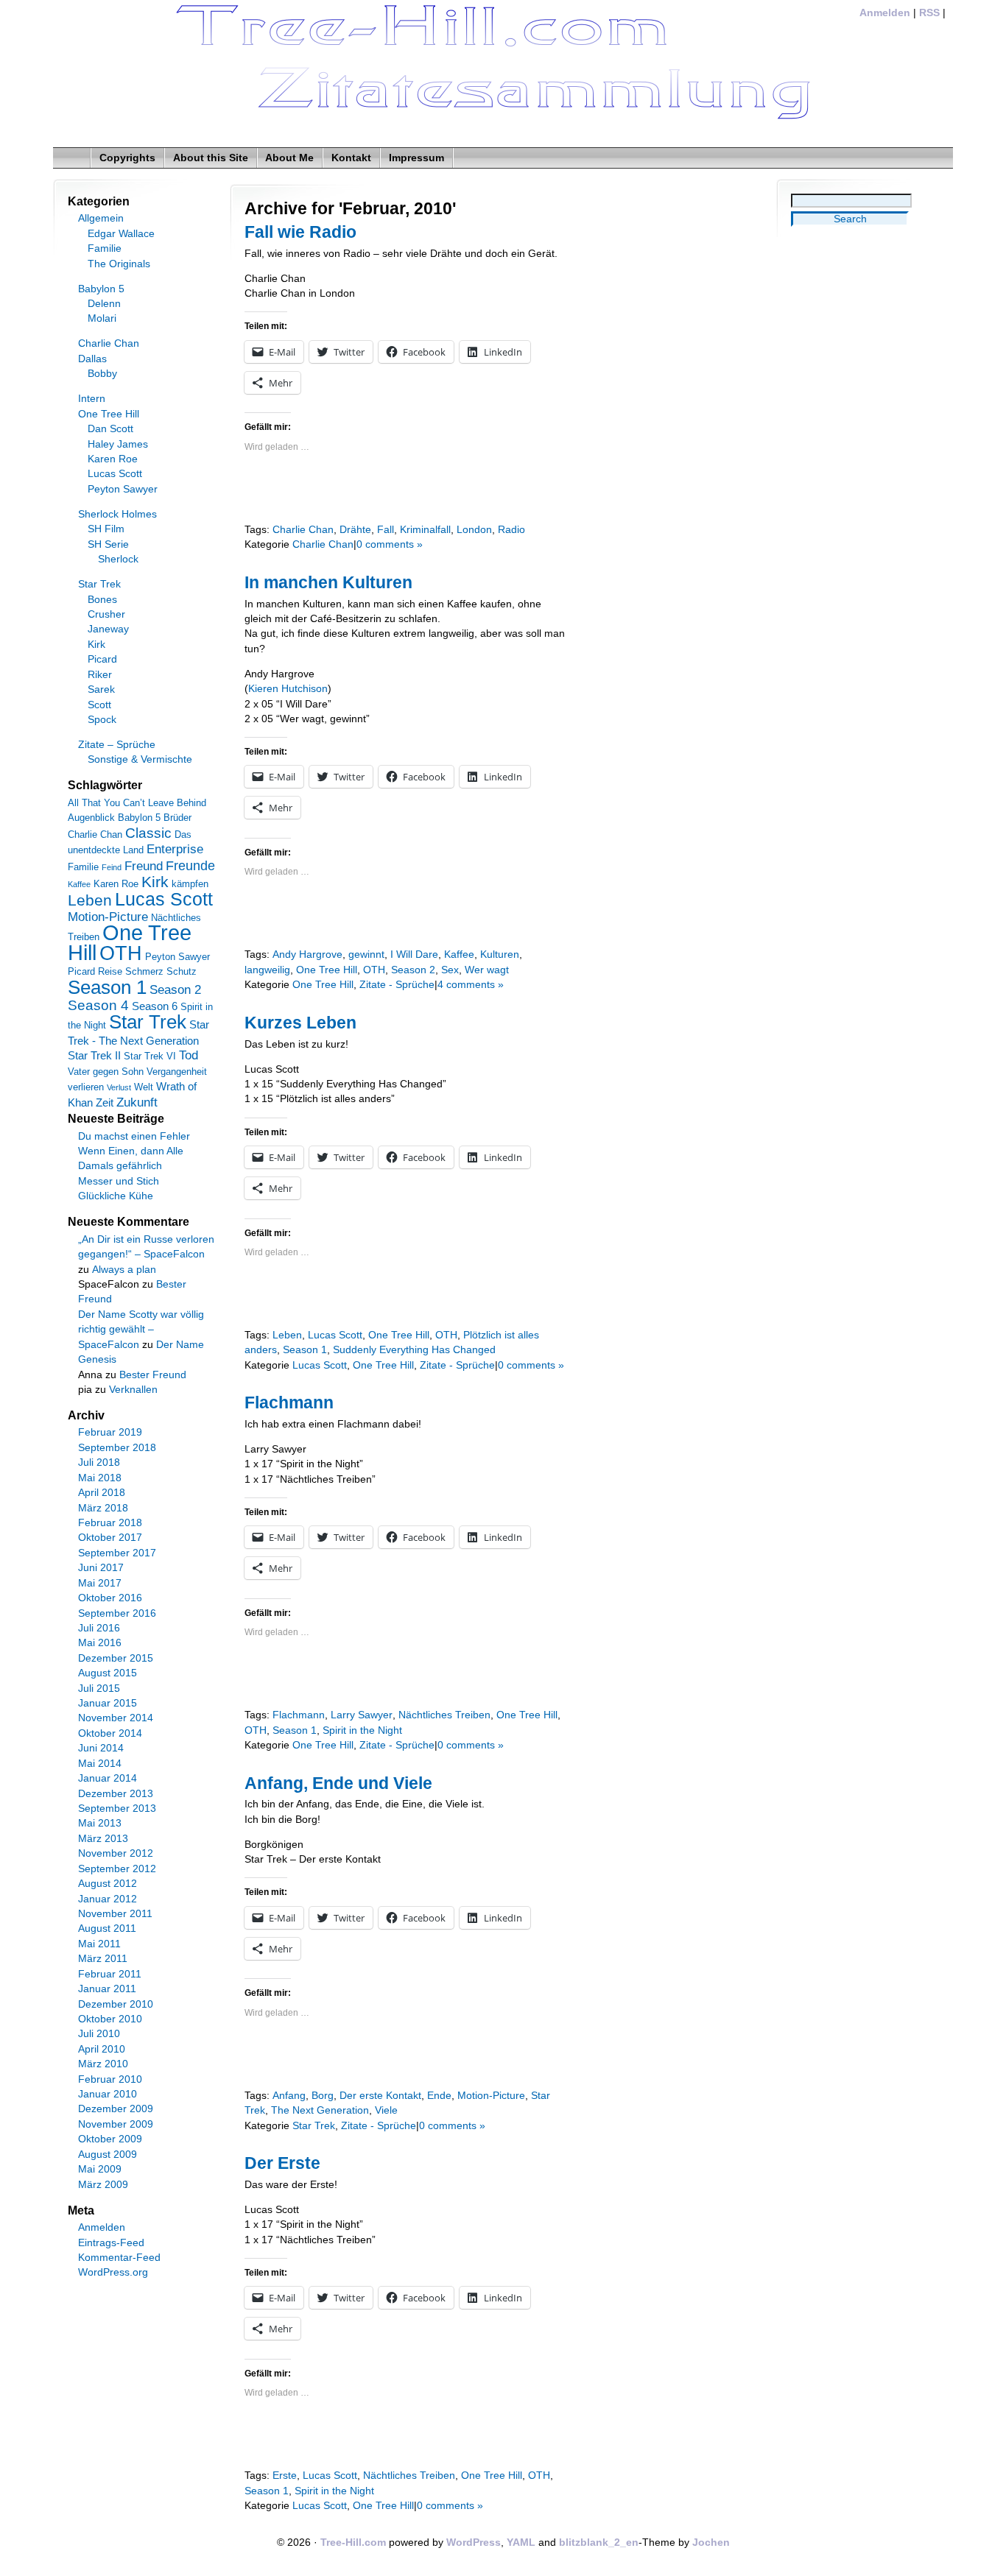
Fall (386, 530)
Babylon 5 (101, 289)
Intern (92, 399)
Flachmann (289, 1402)
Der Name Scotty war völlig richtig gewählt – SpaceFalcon (141, 1330)
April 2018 (102, 1493)
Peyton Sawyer (123, 489)
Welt (144, 1087)
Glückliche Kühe (116, 1196)
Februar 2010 (110, 2079)
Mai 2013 (100, 1823)
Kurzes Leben (300, 1023)
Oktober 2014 (110, 1733)
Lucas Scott (335, 1335)
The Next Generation (320, 2110)
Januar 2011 (107, 1989)
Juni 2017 (101, 1568)
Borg (323, 2096)
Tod (189, 1055)
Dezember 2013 (116, 1794)
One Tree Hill (327, 970)
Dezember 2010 (116, 2004)
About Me (289, 158)
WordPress (474, 2543)
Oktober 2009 (110, 2139)
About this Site (211, 158)
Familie (105, 248)
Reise (110, 971)
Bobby (102, 374)
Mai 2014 (100, 1764)
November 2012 (116, 1853)
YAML (521, 2543)
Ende (439, 2096)
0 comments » (390, 544)
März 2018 (103, 1508)
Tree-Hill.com (353, 2543)
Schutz (182, 971)
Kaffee (459, 954)
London (474, 530)
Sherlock (118, 559)
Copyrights (127, 158)
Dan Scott (110, 429)
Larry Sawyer (362, 1715)
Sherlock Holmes (117, 514)
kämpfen (190, 884)
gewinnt (366, 954)
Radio (511, 530)
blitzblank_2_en (599, 2543)
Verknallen (133, 1390)
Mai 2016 (100, 1643)
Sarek (101, 689)
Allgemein (101, 218)
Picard (102, 659)
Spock (102, 720)
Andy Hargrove (307, 954)
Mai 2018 (100, 1478)
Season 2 (413, 970)
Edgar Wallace (121, 234)
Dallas (92, 359)
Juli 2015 (99, 1688)
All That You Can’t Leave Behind (137, 803)
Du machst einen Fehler (134, 1136)
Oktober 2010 (110, 2019)
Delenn (104, 304)
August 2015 (108, 1673)
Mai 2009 (100, 2169)
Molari (102, 318)
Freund (144, 866)
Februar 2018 (110, 1523)
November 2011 (115, 1914)
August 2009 (108, 2155)
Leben (287, 1335)
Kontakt (351, 158)
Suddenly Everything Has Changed (414, 1350)
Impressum (416, 158)
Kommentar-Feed (119, 2258)
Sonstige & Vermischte (140, 759)
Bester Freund (153, 1375)
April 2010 (102, 2049)
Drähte (355, 530)
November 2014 (116, 1718)
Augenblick (91, 818)
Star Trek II (94, 1055)
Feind (112, 867)
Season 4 (98, 1005)
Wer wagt (487, 970)
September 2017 (117, 1553)
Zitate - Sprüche (397, 985)
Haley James (118, 444)
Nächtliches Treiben (444, 1715)
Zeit (105, 1102)
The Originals (119, 264)
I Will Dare (414, 954)
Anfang (289, 2096)
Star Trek (314, 2126)
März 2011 (103, 1959)
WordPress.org (113, 2272)
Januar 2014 (108, 1778)
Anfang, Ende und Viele (338, 1783)
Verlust (119, 1087)
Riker (100, 675)
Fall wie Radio (300, 232)
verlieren (86, 1087)
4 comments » (471, 985)
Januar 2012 (108, 1899)
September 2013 (117, 1809)
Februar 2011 (110, 1974)
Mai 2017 (100, 1583)
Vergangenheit (177, 1072)
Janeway (108, 629)
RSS (929, 13)
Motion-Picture (491, 2096)
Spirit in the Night (362, 1730)
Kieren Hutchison (288, 689)
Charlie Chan (303, 530)
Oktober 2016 (110, 1598)
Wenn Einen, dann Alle (131, 1151)
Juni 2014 (101, 1748)
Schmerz (144, 971)
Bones (102, 600)
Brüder (177, 818)
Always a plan (124, 1270)
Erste (285, 2476)
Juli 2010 (99, 2034)
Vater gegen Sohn (106, 1072)
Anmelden (885, 13)
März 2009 (103, 2185)
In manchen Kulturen (328, 582)
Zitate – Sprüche (117, 745)
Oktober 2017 (110, 1538)
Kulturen (500, 954)
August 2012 (108, 1884)
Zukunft (137, 1102)
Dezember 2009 (116, 2109)
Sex (450, 970)
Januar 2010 (108, 2094)
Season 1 (305, 1350)
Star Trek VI (150, 1056)
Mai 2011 (99, 1944)
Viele (386, 2110)
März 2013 (103, 1839)
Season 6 (155, 1006)
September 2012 (117, 1869)
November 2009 (116, 2124)
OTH (374, 970)
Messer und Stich (119, 1181)
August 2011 (107, 1929)
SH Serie (108, 544)
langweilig (267, 970)
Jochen (711, 2543)
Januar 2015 (108, 1703)
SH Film (106, 529)
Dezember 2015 (116, 1658)
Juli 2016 (99, 1628)
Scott (99, 705)
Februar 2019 (110, 1432)
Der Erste (282, 2163)
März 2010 (103, 2064)
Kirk (96, 645)
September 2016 (117, 1613)
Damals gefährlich (120, 1166)
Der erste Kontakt (380, 2096)
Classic (148, 833)
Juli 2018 (99, 1462)
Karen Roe (113, 459)
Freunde (190, 866)
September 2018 (117, 1448)
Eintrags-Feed (111, 2243)
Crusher (106, 614)
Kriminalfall (425, 530)
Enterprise (175, 849)
